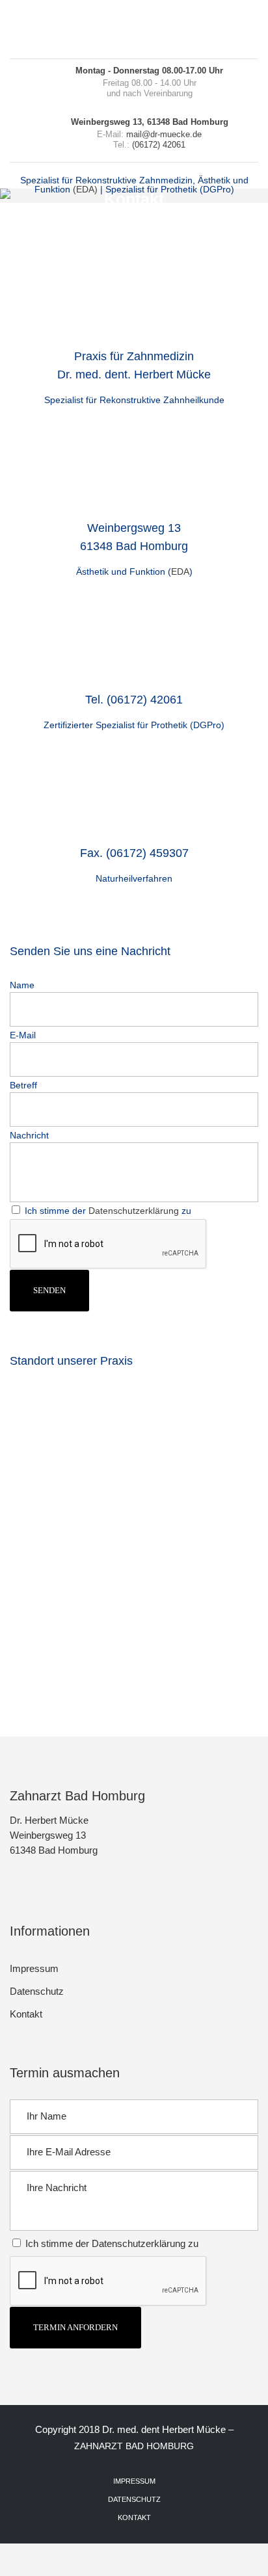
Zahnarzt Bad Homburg (134, 2446)
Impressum (34, 1968)
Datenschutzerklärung (134, 1211)
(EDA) (85, 189)
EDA (180, 572)
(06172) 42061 (159, 145)
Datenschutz (37, 1991)
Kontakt (26, 2014)
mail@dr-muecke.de (164, 134)
